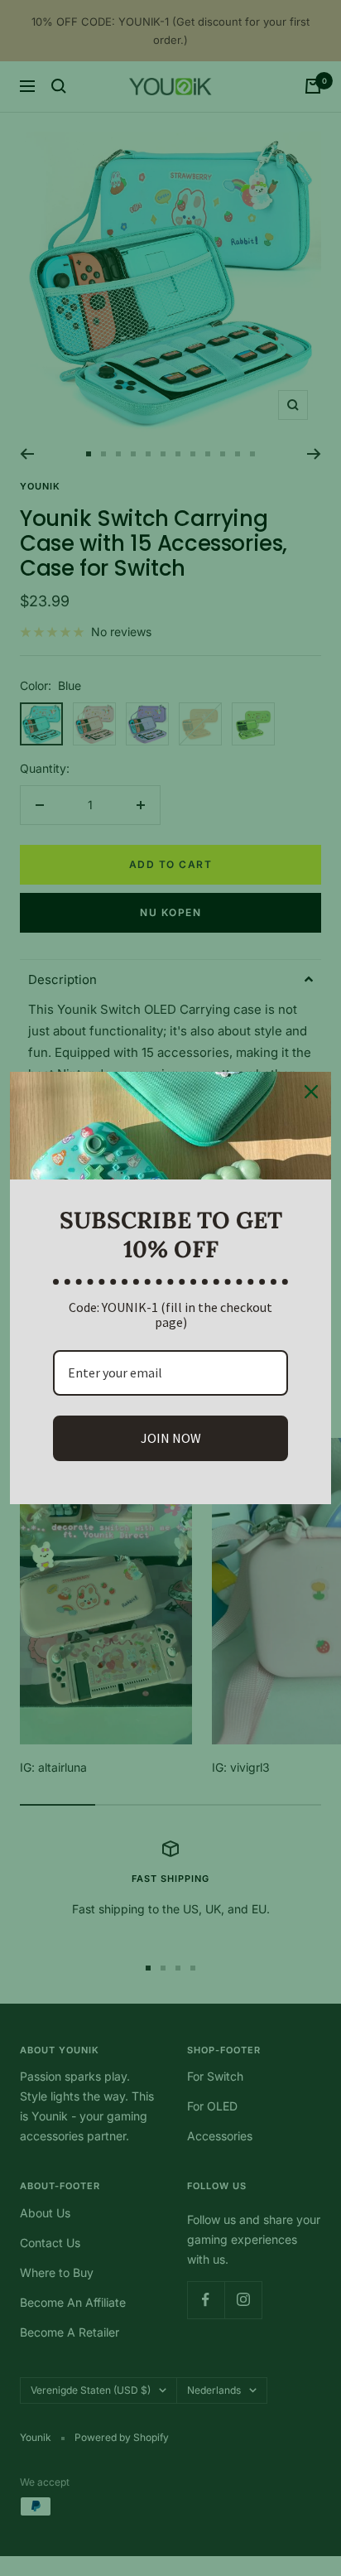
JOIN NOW (171, 1438)
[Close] (311, 1092)
